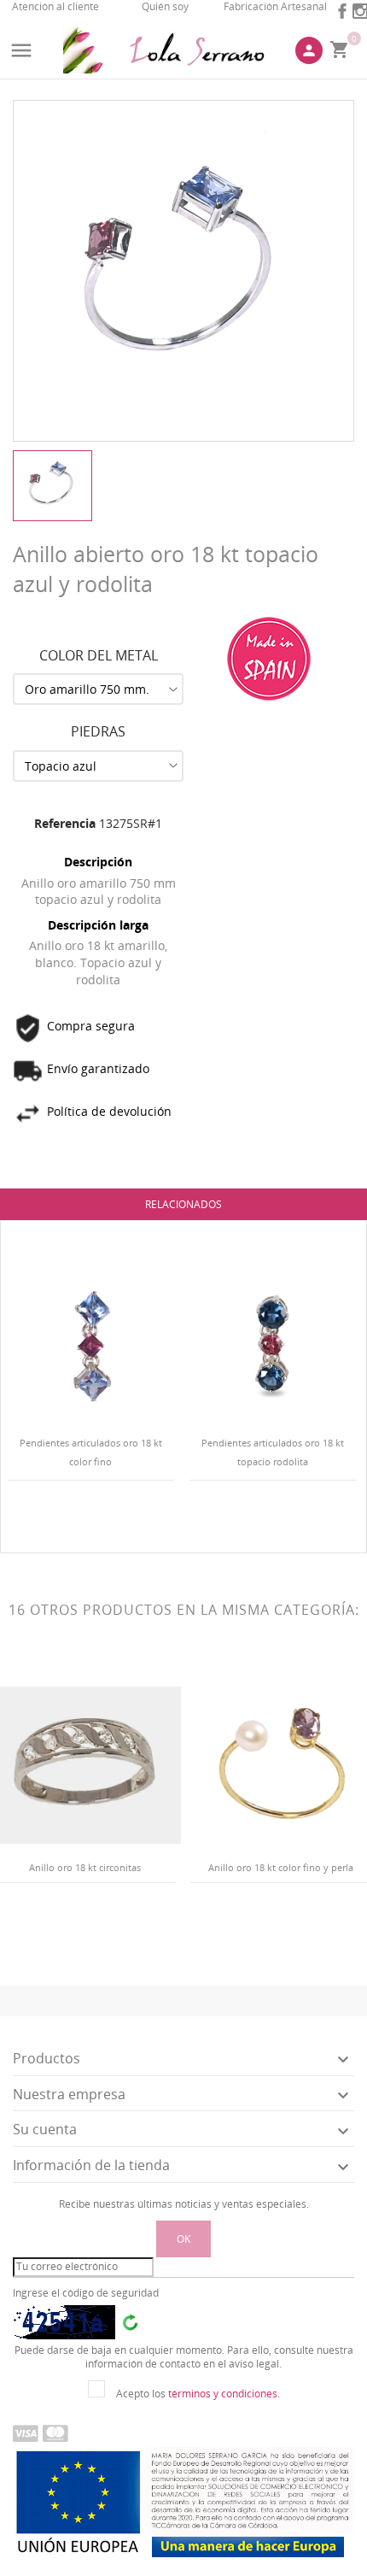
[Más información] (105, 1518)
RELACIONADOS (183, 1204)
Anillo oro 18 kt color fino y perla (281, 1867)
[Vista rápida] (76, 1519)
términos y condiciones (223, 2394)
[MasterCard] (55, 2432)
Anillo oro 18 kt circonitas (85, 1867)
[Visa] (26, 2432)
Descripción (98, 862)
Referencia (65, 823)
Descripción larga (98, 925)
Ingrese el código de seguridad (86, 2293)
